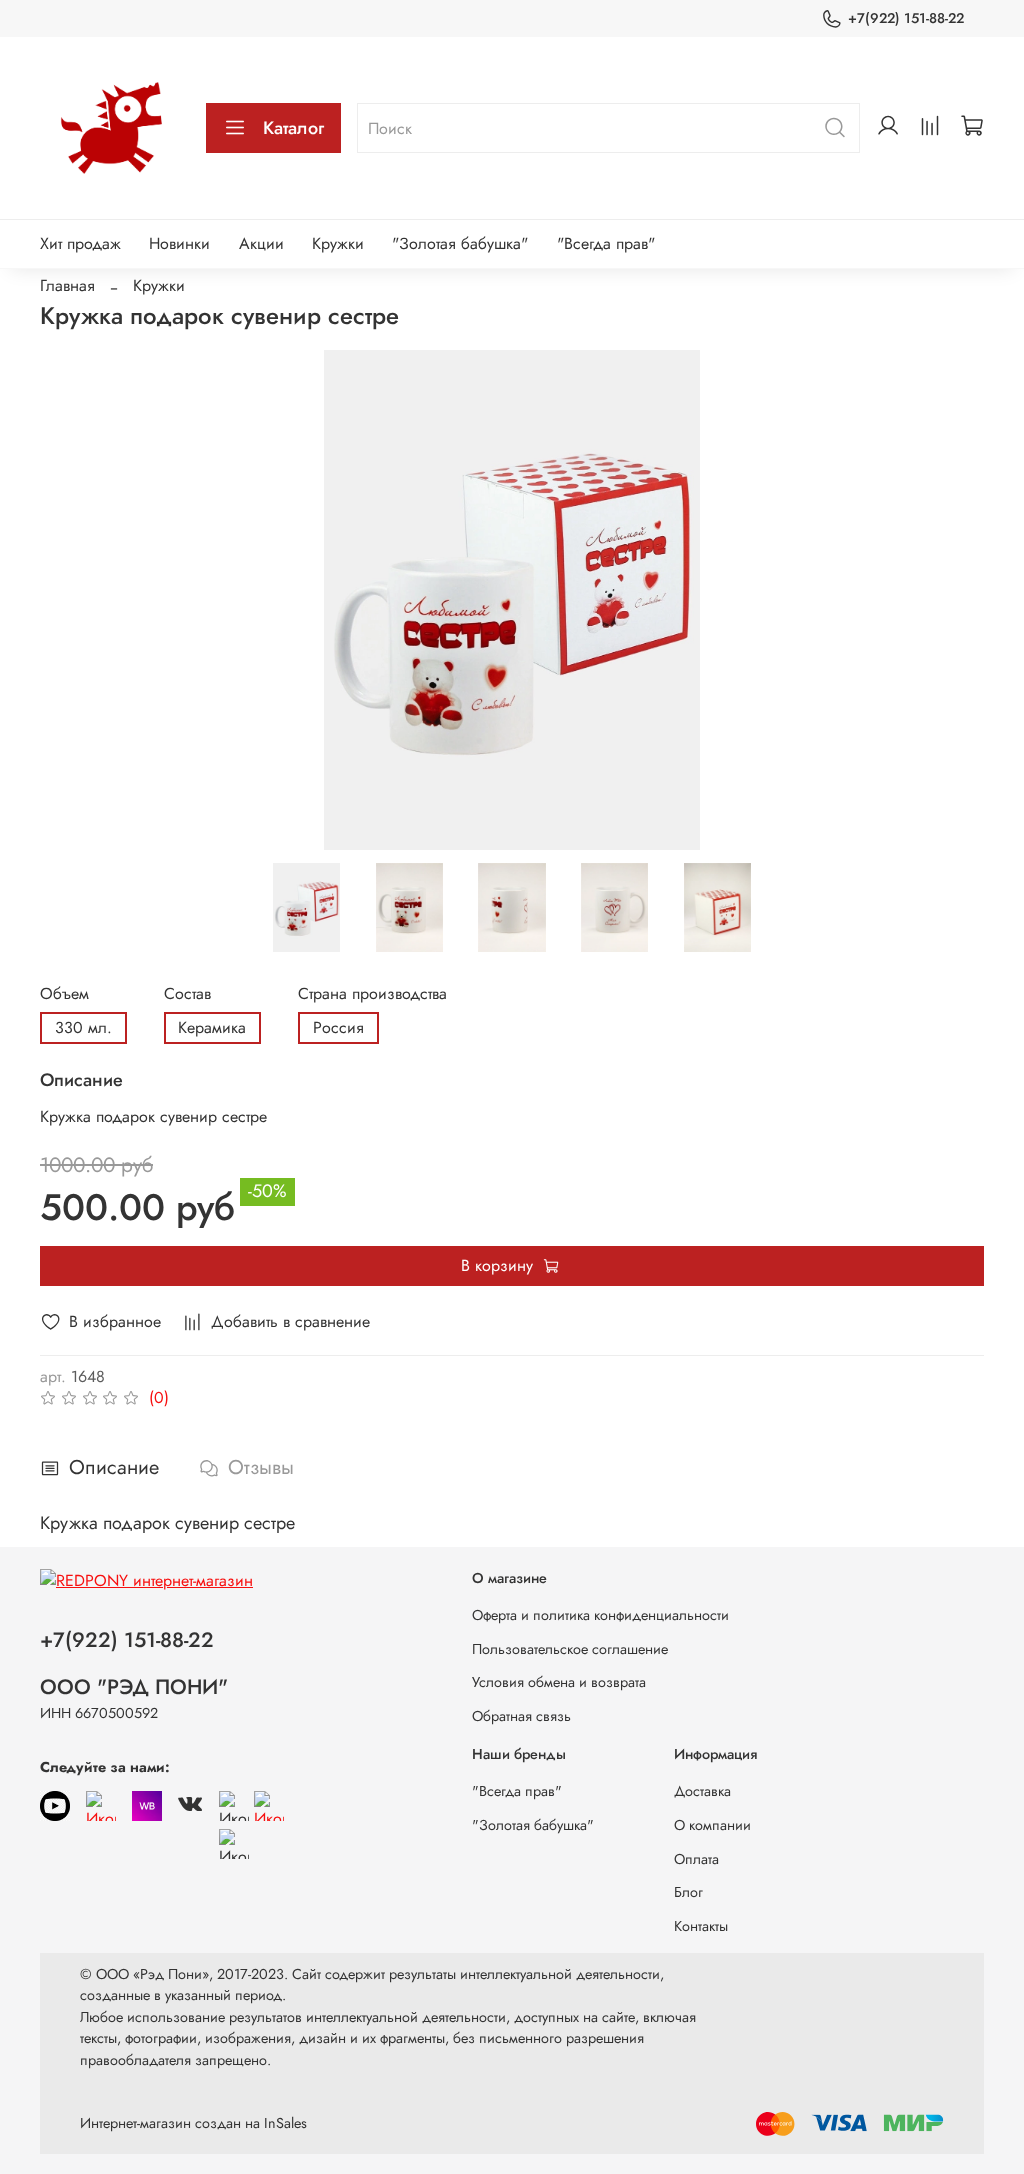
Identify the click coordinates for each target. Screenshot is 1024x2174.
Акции (261, 243)
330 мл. (83, 1027)
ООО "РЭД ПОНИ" (134, 1687)
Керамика (212, 1027)
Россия (338, 1027)
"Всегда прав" (606, 243)
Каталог (293, 128)
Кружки (338, 243)
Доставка (702, 1791)
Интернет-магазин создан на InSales (193, 2123)
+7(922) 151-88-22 (906, 18)
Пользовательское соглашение (570, 1649)
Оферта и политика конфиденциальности (600, 1615)
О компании (712, 1825)
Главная (67, 285)
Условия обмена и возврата (559, 1682)
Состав (187, 993)
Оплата (696, 1859)
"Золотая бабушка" (460, 243)
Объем (64, 993)
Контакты (701, 1926)
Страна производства (372, 993)
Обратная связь (521, 1716)
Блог (688, 1892)
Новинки (179, 243)
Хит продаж (80, 243)
